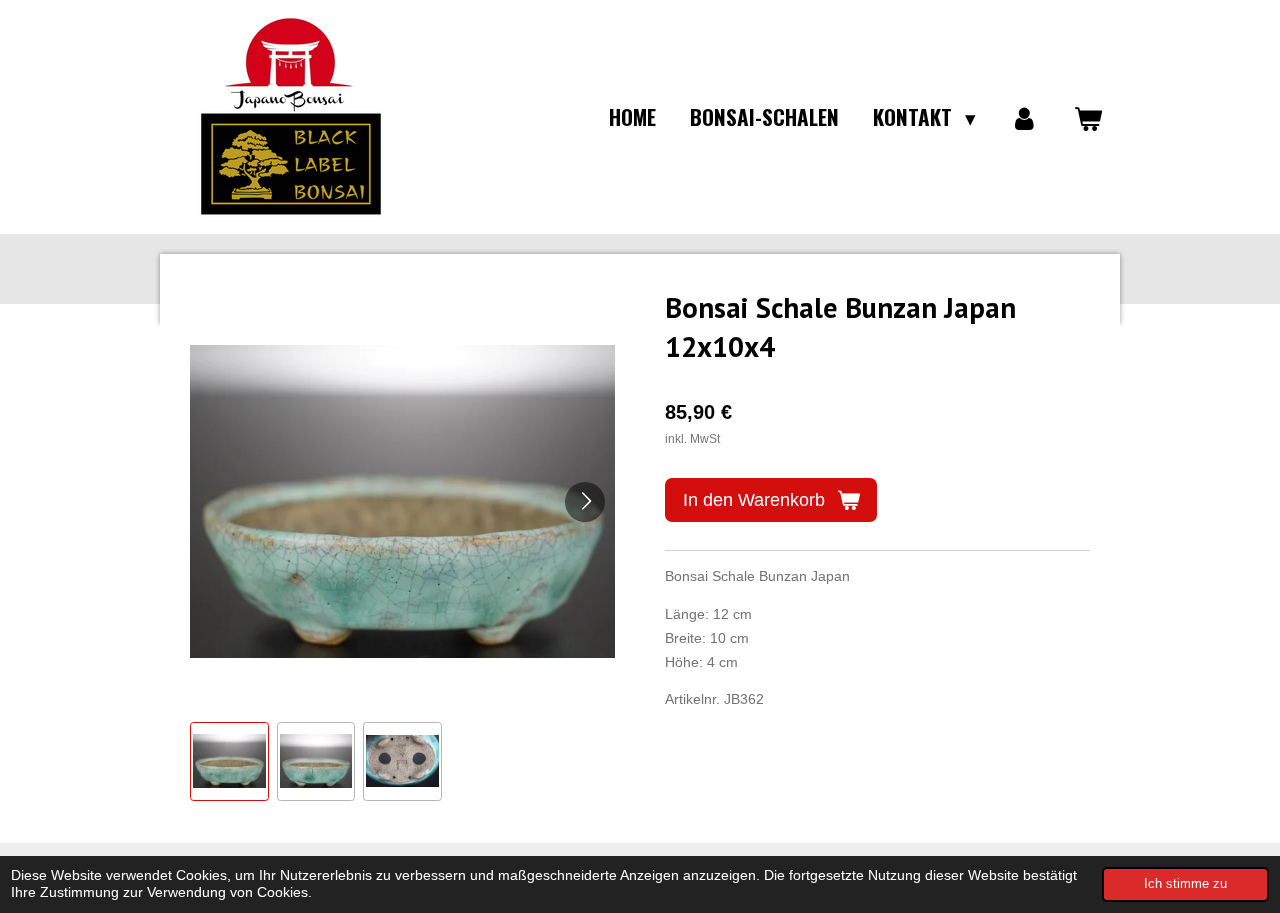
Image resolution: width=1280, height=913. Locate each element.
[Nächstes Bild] (585, 502)
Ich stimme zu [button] (1185, 884)
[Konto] (1024, 117)
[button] (229, 761)
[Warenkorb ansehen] (1088, 117)
